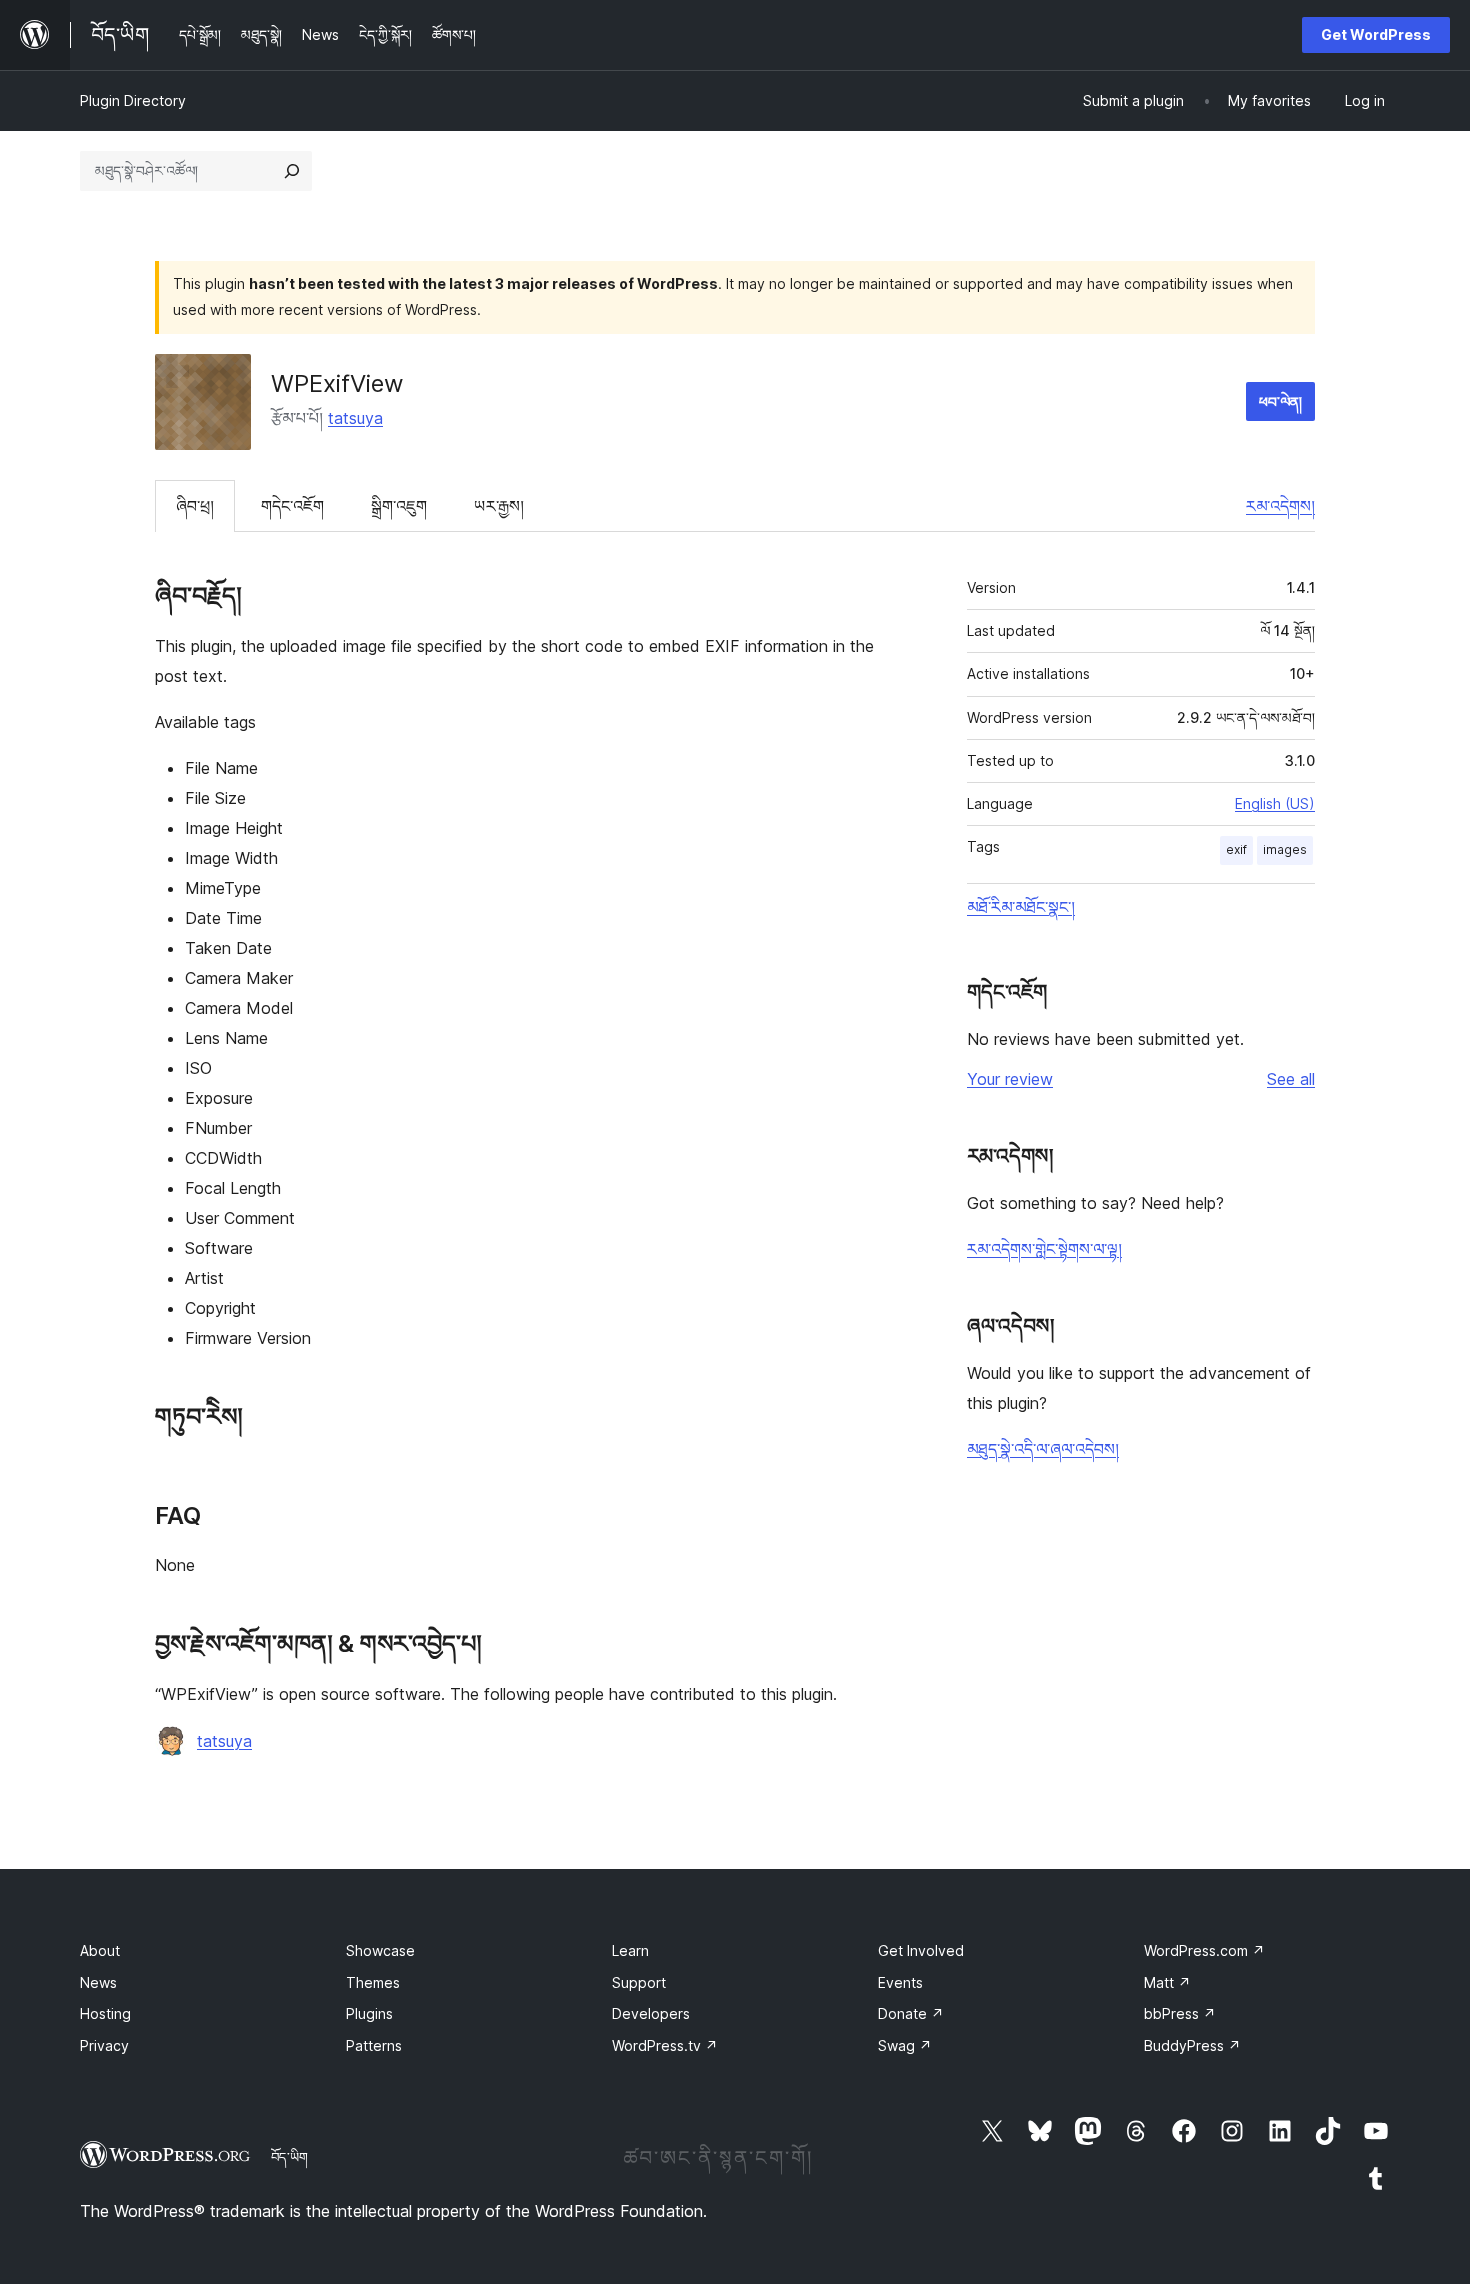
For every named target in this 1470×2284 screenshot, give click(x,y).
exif (1236, 849)
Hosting (105, 2013)
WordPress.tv (665, 2045)
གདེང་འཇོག (292, 506)
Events (900, 1982)
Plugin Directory (133, 100)
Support (639, 1982)
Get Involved (921, 1950)
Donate (911, 2013)
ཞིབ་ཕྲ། (195, 506)
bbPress (1180, 2013)
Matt (1167, 1982)
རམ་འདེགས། (1280, 506)
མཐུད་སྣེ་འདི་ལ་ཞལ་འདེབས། (1043, 1449)
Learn (630, 1950)
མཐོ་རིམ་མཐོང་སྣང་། (1021, 907)
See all (1291, 1079)
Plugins (369, 2013)
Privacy (104, 2045)
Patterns (374, 2045)
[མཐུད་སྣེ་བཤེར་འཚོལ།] (292, 171)
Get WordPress (1376, 34)
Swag (905, 2045)
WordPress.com (1204, 1950)
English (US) (1275, 803)
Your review (1010, 1079)
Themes (373, 1982)
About (100, 1950)
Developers (651, 2013)
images (1285, 849)
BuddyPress (1192, 2045)
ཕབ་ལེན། (1280, 401)
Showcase (380, 1950)
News (98, 1982)
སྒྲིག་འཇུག (399, 506)
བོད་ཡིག (289, 2157)
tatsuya (355, 418)
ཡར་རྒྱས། (499, 506)
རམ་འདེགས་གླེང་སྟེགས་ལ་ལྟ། (1044, 1249)
